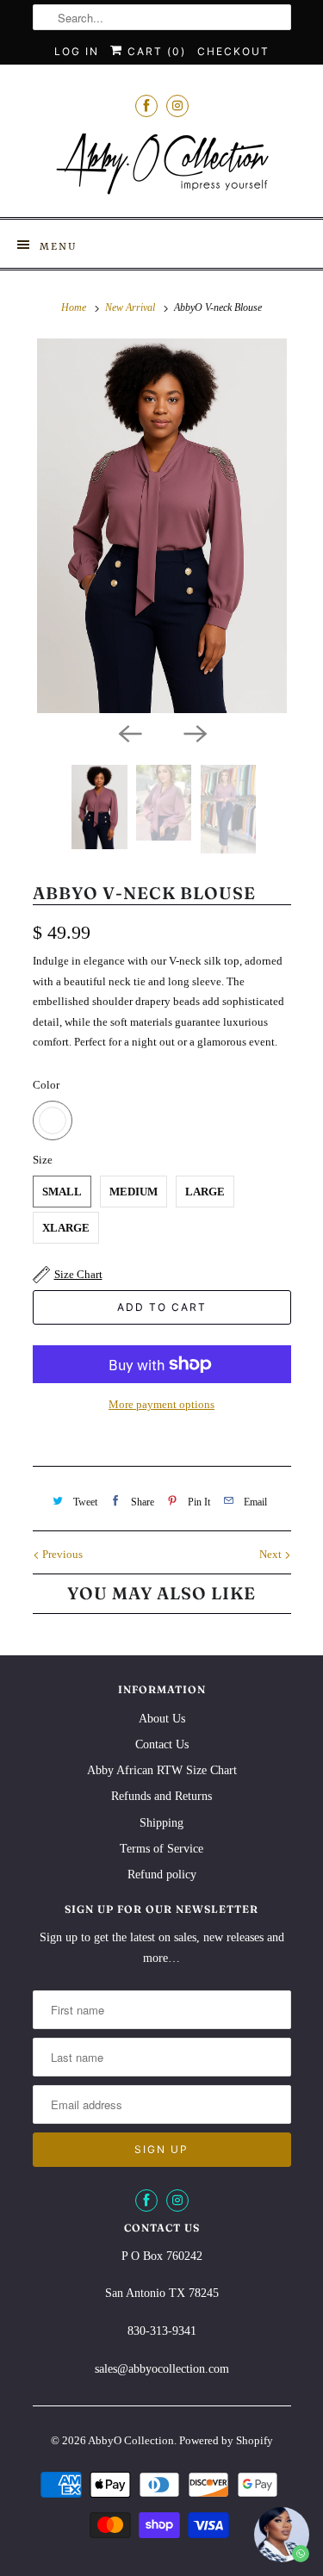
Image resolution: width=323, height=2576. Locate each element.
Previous (61, 1554)
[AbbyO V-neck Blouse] (162, 526)
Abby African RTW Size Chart (162, 1770)
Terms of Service (161, 1849)
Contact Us (162, 1744)
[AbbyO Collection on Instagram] (177, 106)
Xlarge (66, 1228)
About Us (162, 1719)
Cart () (155, 51)
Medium (134, 1192)
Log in (77, 51)
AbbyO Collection (131, 2440)
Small (62, 1192)
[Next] (195, 732)
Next (272, 1554)
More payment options (161, 1404)
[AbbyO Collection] (162, 169)
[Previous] (129, 732)
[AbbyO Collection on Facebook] (146, 106)
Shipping (161, 1823)
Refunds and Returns (161, 1796)
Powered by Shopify (226, 2440)
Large (205, 1192)
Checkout (233, 51)
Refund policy (162, 1875)
